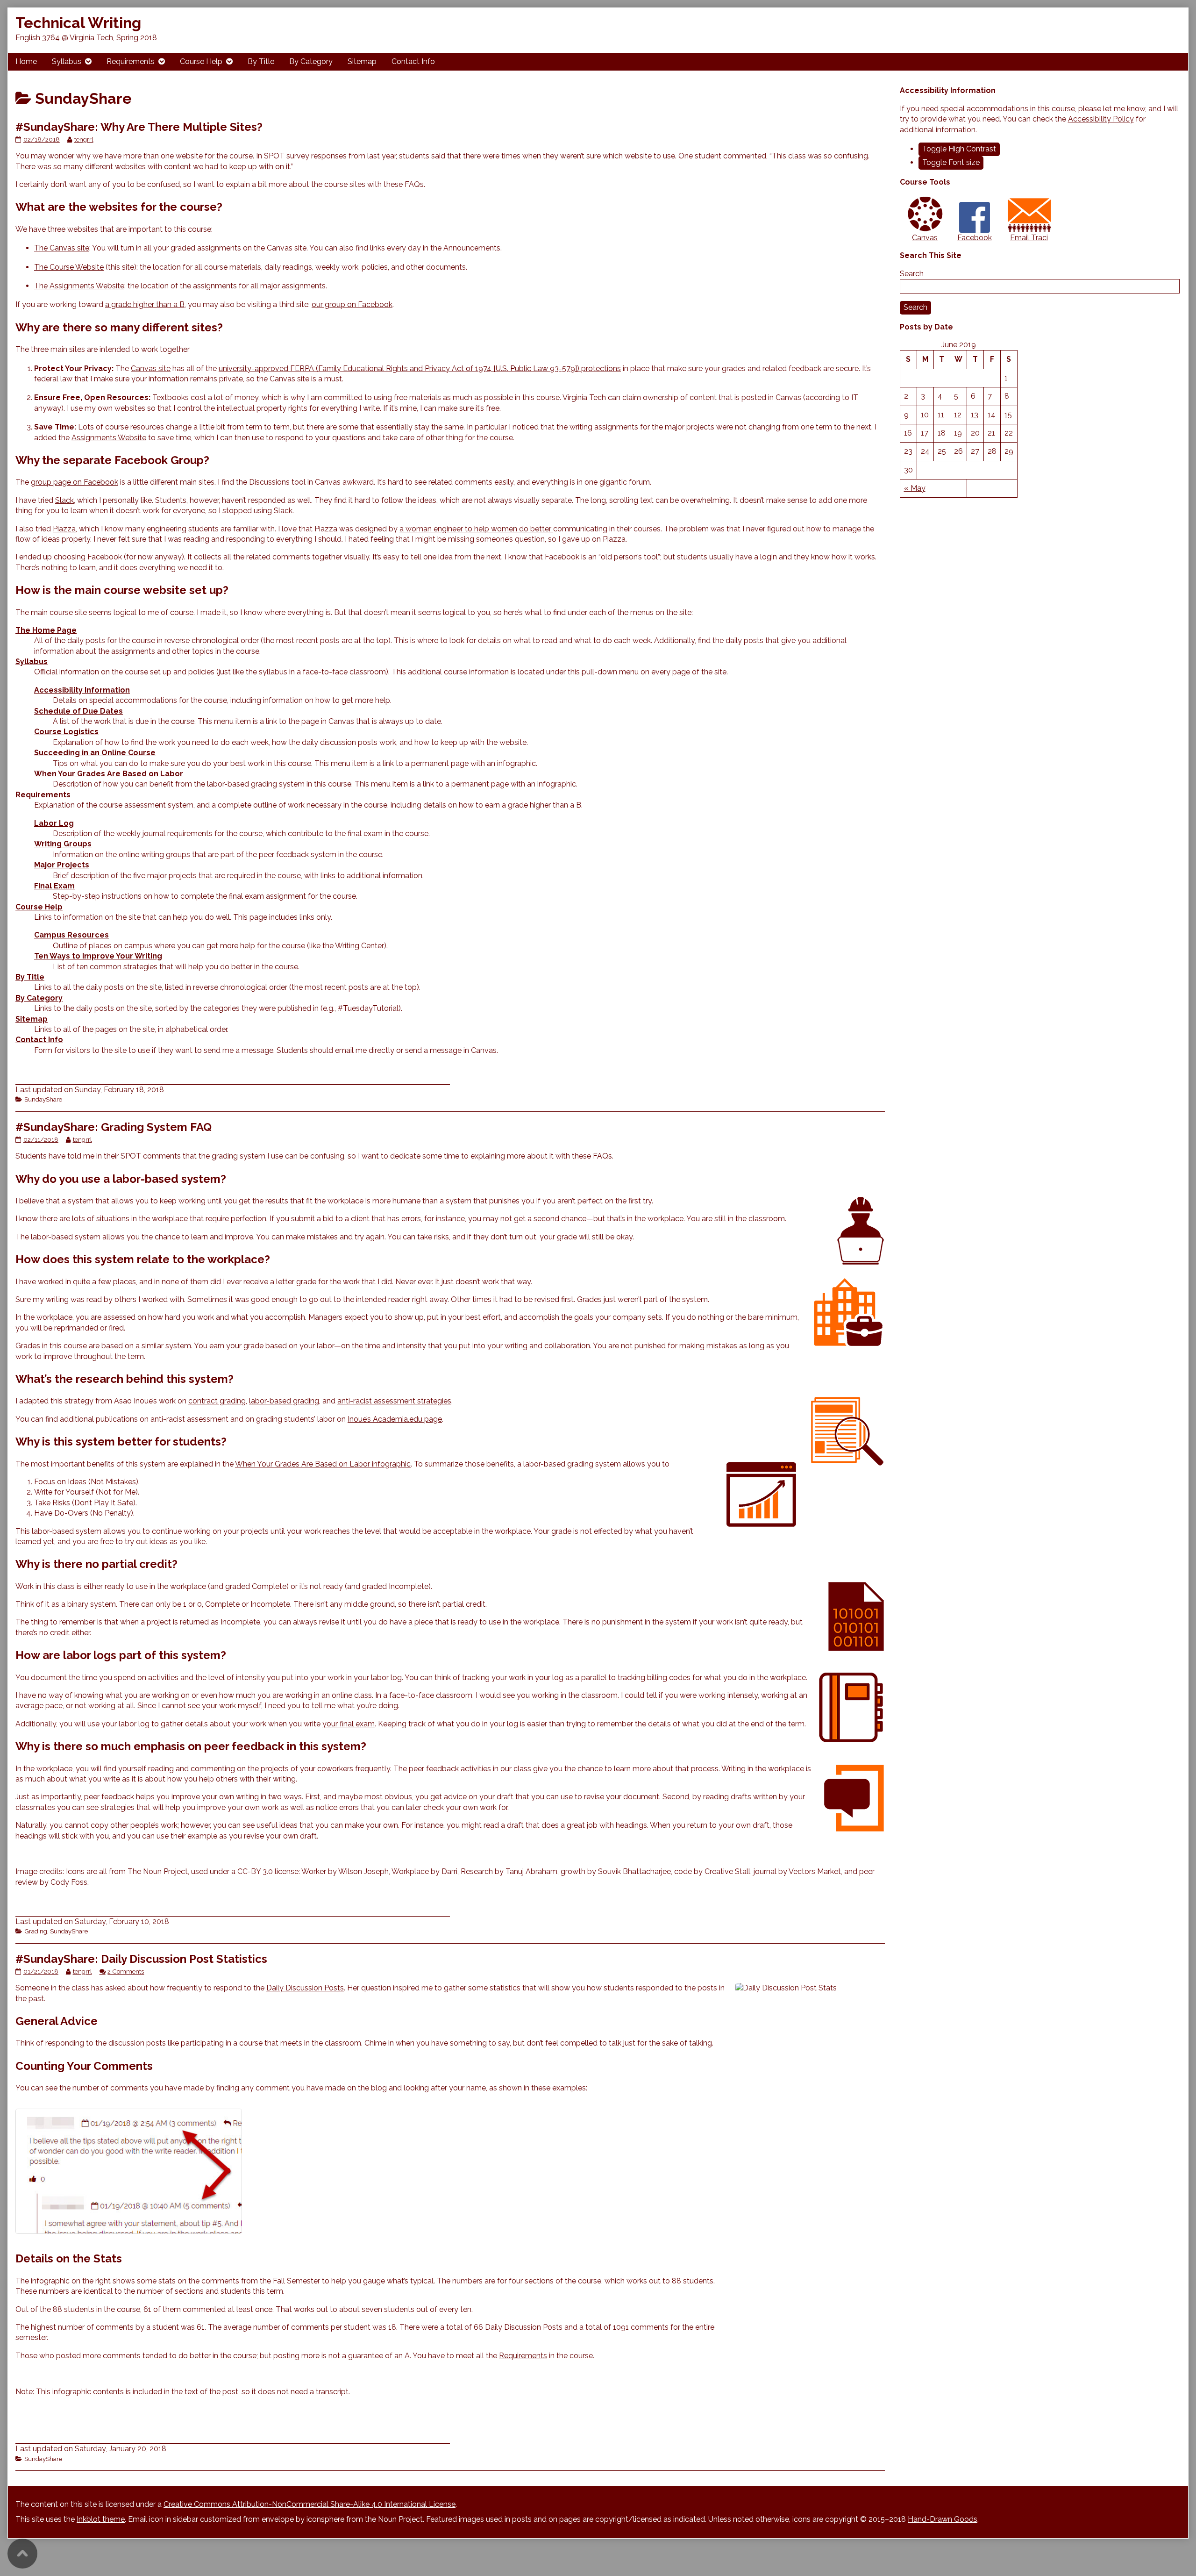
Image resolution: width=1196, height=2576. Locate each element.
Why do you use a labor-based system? (121, 1179)
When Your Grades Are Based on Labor (109, 774)
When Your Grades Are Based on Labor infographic (323, 1464)
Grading (36, 1931)
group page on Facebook (75, 482)
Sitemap (362, 61)
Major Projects (62, 865)
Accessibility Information (82, 690)
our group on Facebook (352, 304)
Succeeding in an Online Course (95, 753)
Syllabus (67, 61)
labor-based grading (284, 1401)
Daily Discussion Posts (305, 1988)
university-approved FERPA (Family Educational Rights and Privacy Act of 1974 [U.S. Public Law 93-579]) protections (420, 369)
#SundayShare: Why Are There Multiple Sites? (139, 127)
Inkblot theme (101, 2519)
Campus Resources (71, 935)
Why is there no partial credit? (96, 1564)
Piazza (64, 529)
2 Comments (126, 1971)
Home (26, 61)
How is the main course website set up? (122, 590)
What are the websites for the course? (119, 207)
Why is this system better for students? (121, 1442)
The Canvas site (62, 248)
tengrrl (84, 139)
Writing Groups (63, 844)
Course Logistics (66, 732)
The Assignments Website (79, 286)
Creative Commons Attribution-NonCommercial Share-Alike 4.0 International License (310, 2504)
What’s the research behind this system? (125, 1379)
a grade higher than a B (145, 304)
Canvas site (151, 369)
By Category (311, 61)
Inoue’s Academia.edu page (395, 1419)
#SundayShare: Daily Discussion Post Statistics (141, 1959)
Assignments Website (109, 438)
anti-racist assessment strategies (394, 1401)
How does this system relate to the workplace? (143, 1259)
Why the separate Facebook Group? (112, 460)
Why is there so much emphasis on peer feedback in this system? (191, 1746)
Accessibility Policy (1101, 119)
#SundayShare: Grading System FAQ (114, 1127)
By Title (261, 61)
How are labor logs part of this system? (121, 1655)
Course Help (201, 61)
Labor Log (54, 823)
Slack (64, 500)
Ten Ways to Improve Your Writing (98, 956)
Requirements (131, 61)
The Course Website (69, 267)
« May (915, 488)
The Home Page (46, 630)
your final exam (349, 1724)
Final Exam (54, 886)
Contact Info (413, 61)
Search (912, 274)
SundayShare (43, 1099)
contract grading (217, 1401)
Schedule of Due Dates (78, 711)
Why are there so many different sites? (119, 327)
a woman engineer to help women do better (476, 529)
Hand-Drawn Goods (943, 2519)
